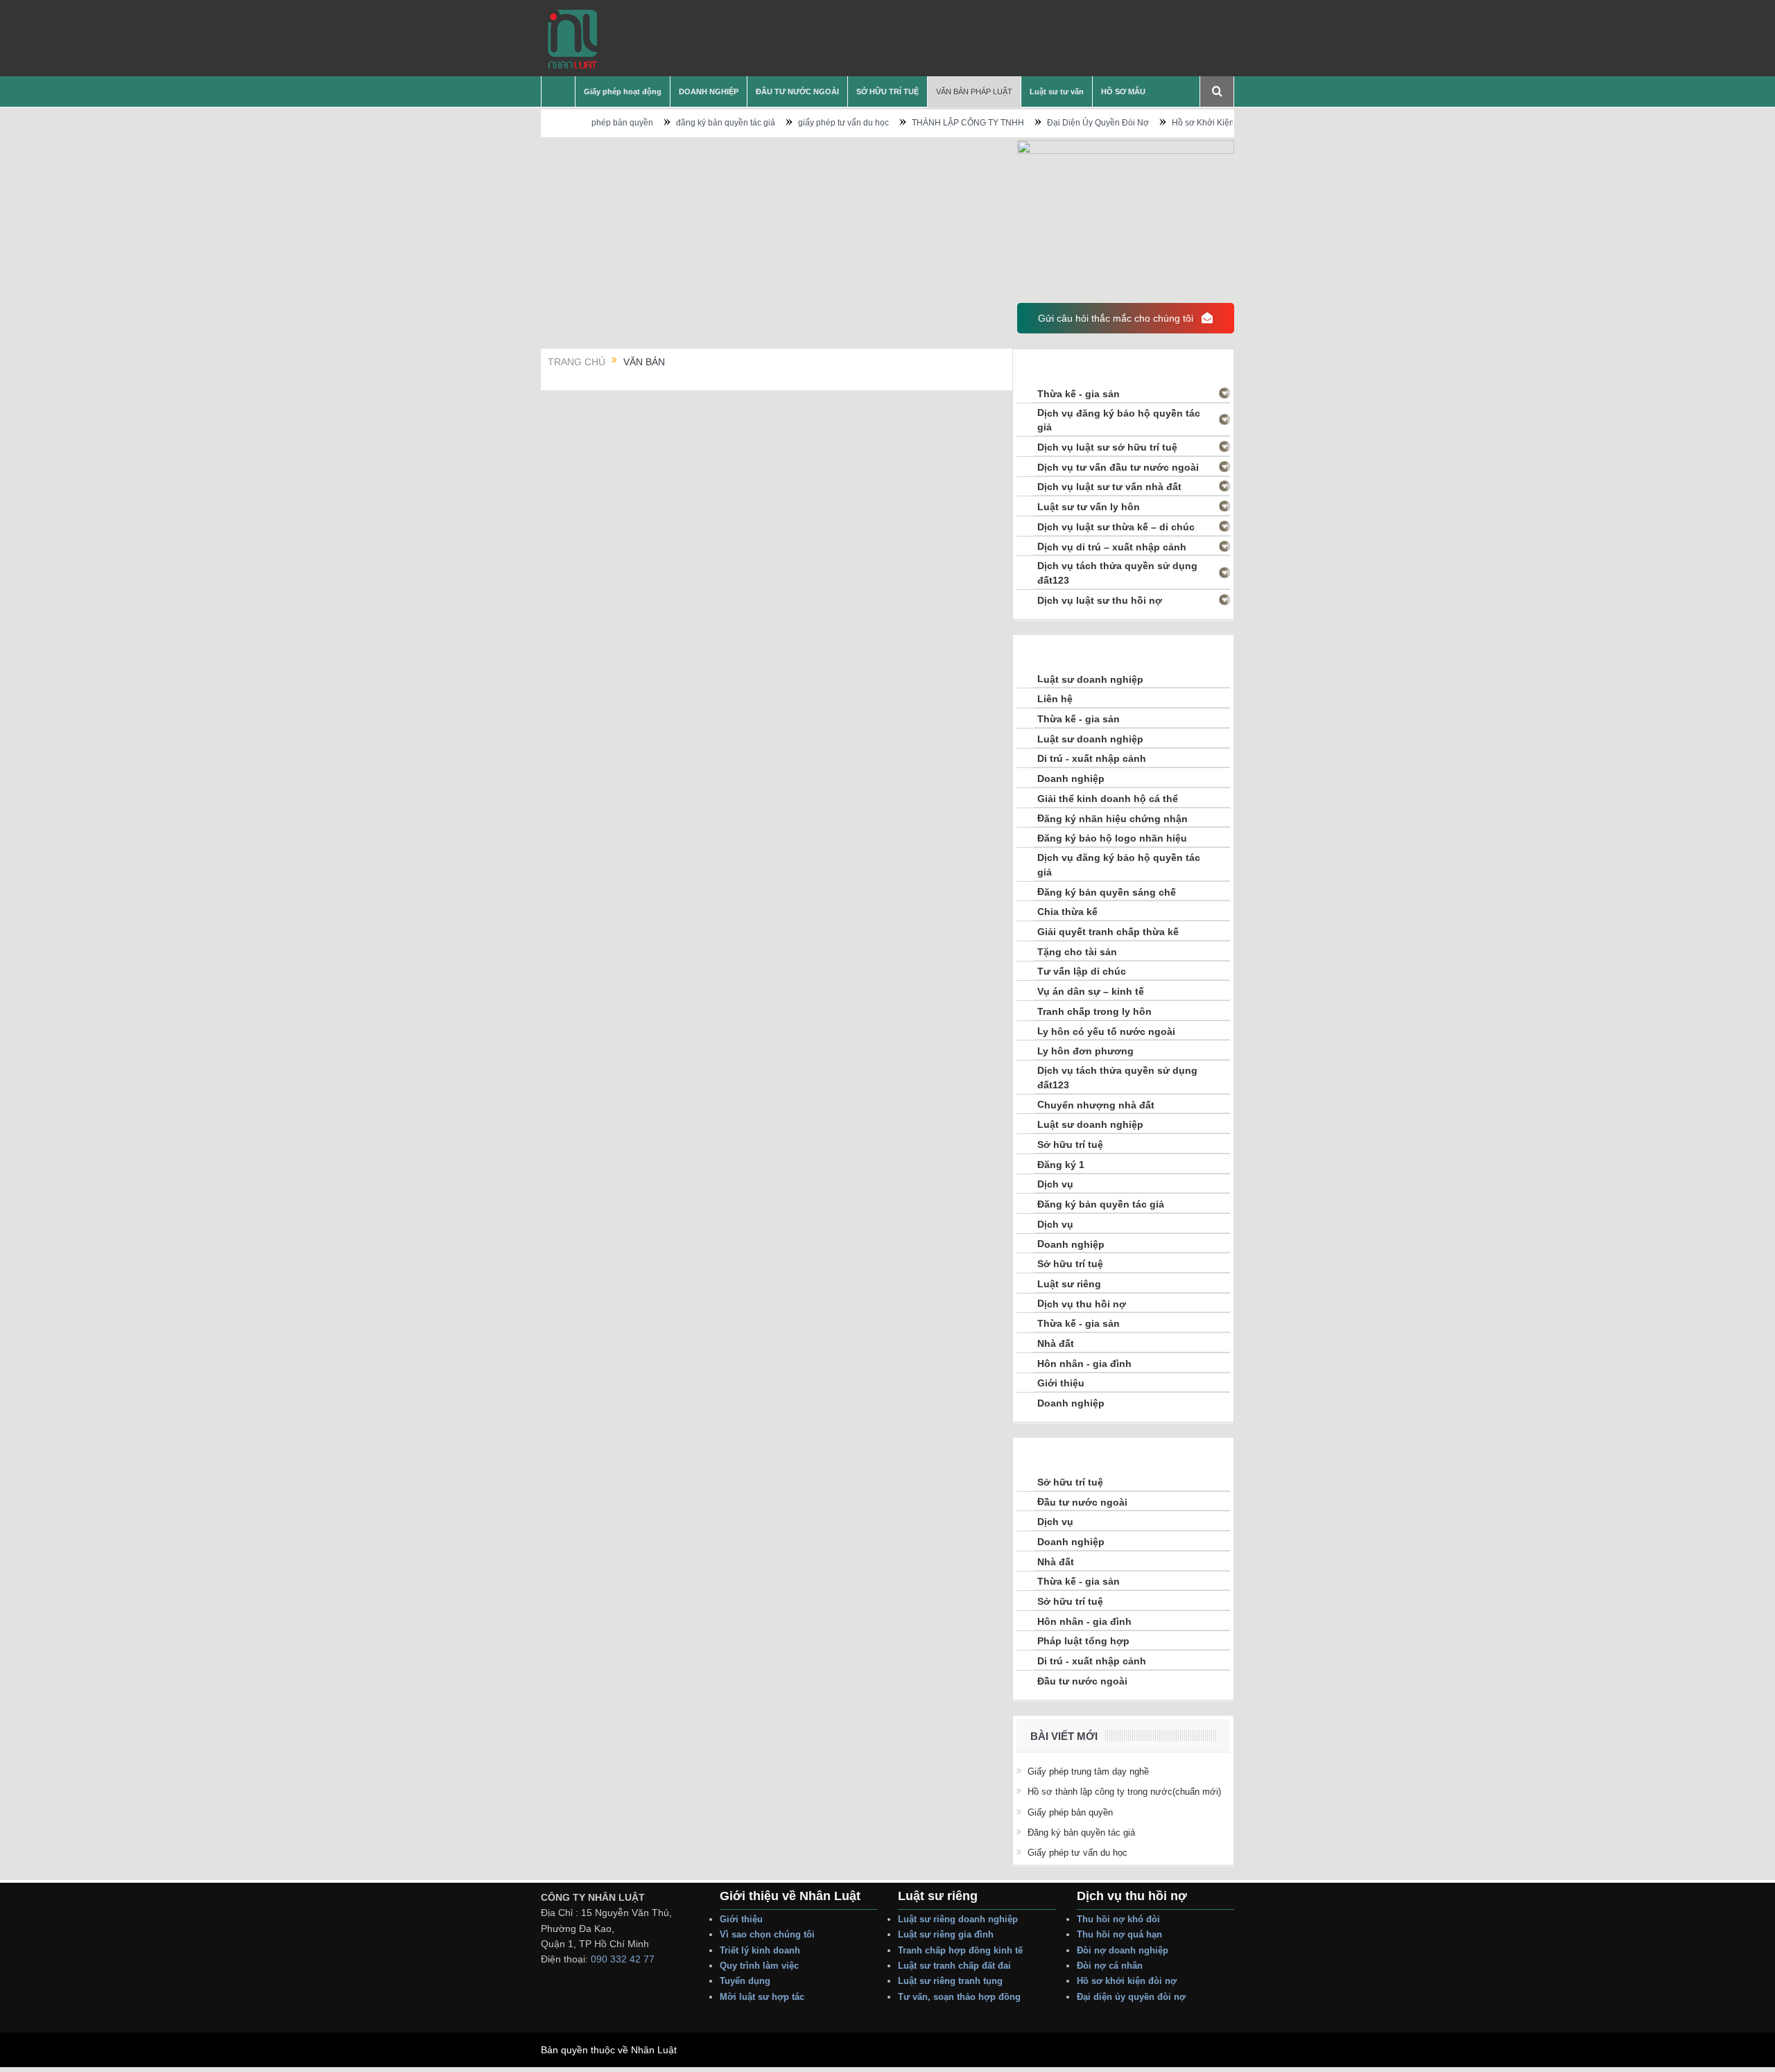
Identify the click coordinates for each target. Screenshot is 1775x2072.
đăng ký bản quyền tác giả (665, 123)
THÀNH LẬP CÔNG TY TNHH (908, 123)
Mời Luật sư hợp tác (762, 1997)
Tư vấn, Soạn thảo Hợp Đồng (959, 1997)
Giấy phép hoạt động (623, 92)
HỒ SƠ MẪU (1123, 92)
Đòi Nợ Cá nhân (1110, 1966)
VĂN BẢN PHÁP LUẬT (974, 92)
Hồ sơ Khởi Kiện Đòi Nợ (1157, 123)
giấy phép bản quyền (1070, 1812)
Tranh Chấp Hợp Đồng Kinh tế (962, 1950)
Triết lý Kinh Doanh (761, 1950)
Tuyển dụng (745, 1981)
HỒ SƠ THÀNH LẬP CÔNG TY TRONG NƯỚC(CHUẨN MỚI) (1124, 1792)
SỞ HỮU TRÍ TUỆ (887, 92)
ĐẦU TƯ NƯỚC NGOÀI (797, 92)
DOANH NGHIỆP (709, 92)
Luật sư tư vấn (1057, 92)
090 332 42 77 (623, 1959)
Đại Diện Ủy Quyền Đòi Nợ (1038, 123)
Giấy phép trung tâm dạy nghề (1088, 1771)
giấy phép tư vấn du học (783, 123)
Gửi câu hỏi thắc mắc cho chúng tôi (1117, 318)
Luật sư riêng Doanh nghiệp (958, 1919)
